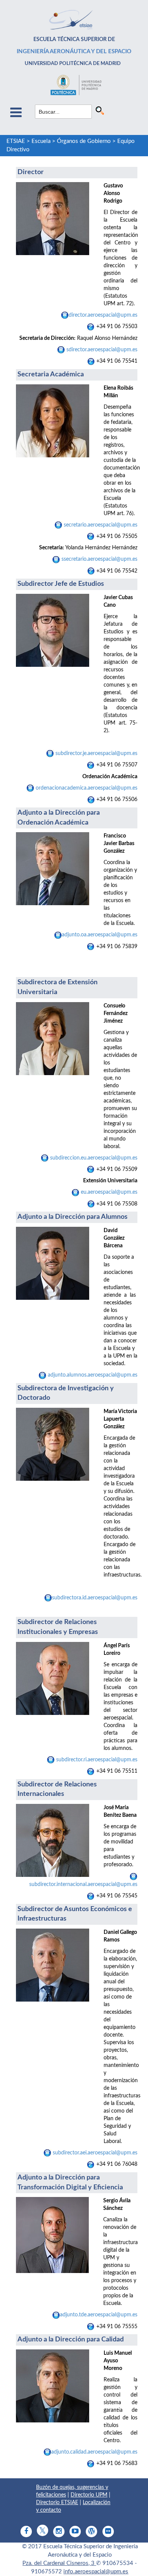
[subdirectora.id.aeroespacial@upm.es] (137, 1609)
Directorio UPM (89, 2495)
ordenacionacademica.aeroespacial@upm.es (87, 788)
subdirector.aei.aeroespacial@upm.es (94, 2153)
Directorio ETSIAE (57, 2503)
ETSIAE (16, 141)
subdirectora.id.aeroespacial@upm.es (95, 1598)
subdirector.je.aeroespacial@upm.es (96, 753)
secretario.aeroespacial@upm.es (100, 525)
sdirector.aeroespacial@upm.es (102, 350)
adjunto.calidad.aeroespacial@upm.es (94, 2452)
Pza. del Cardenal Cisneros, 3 (59, 2563)
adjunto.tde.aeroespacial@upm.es (99, 2315)
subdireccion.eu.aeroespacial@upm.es (93, 1158)
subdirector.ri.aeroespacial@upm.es (96, 1760)
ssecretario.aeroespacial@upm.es (99, 559)
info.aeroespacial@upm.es (96, 2572)
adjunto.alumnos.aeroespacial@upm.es (93, 1375)
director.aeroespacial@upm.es (103, 315)
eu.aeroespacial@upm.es (108, 1192)
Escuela (41, 141)
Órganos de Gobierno (84, 141)
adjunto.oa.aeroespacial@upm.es (100, 935)
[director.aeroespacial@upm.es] (58, 525)
